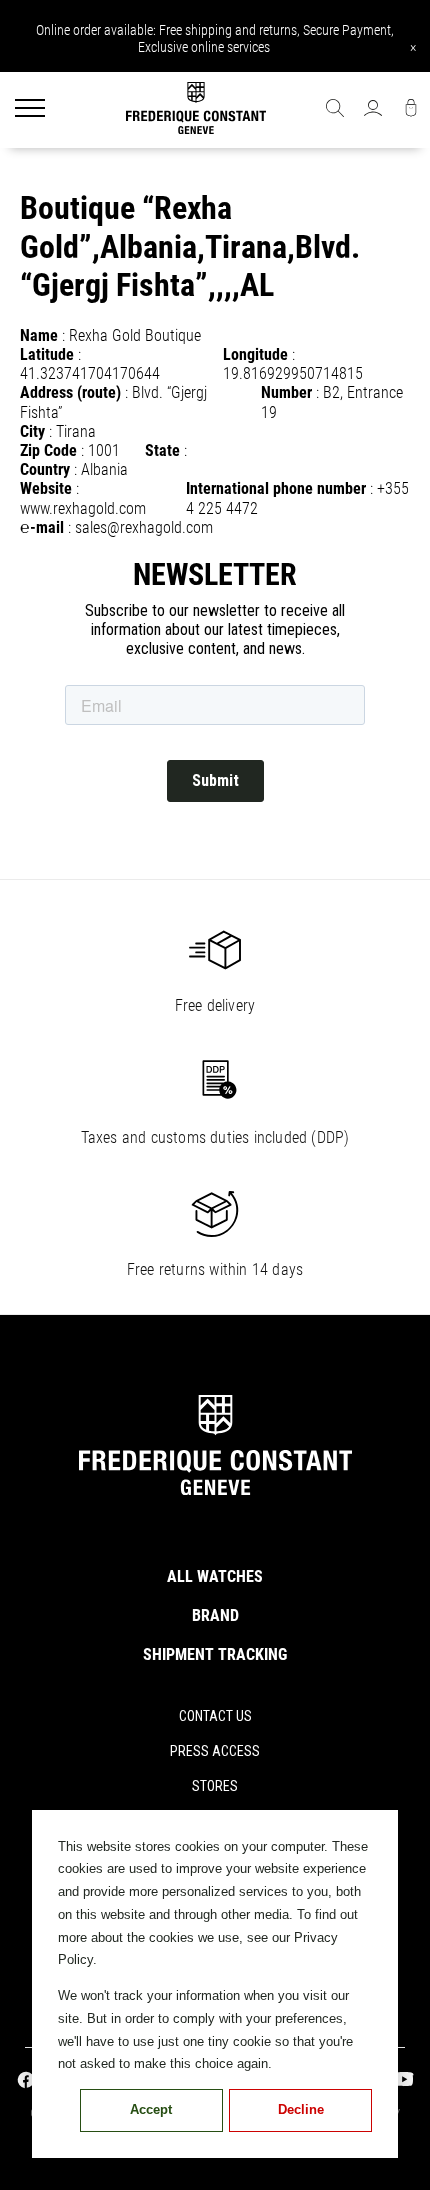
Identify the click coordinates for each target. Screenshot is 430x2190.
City (32, 431)
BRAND (215, 1615)
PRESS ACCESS (215, 1751)
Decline (301, 2109)
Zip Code (48, 450)
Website (46, 488)
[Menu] (30, 110)
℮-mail (42, 527)
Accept (151, 2109)
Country (45, 469)
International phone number (276, 488)
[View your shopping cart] (411, 110)
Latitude (47, 354)
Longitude (255, 354)
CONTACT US (215, 1716)
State (162, 450)
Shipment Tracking (215, 1654)
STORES (215, 1786)
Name (39, 335)
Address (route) (70, 392)
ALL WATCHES (215, 1576)
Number (286, 392)
